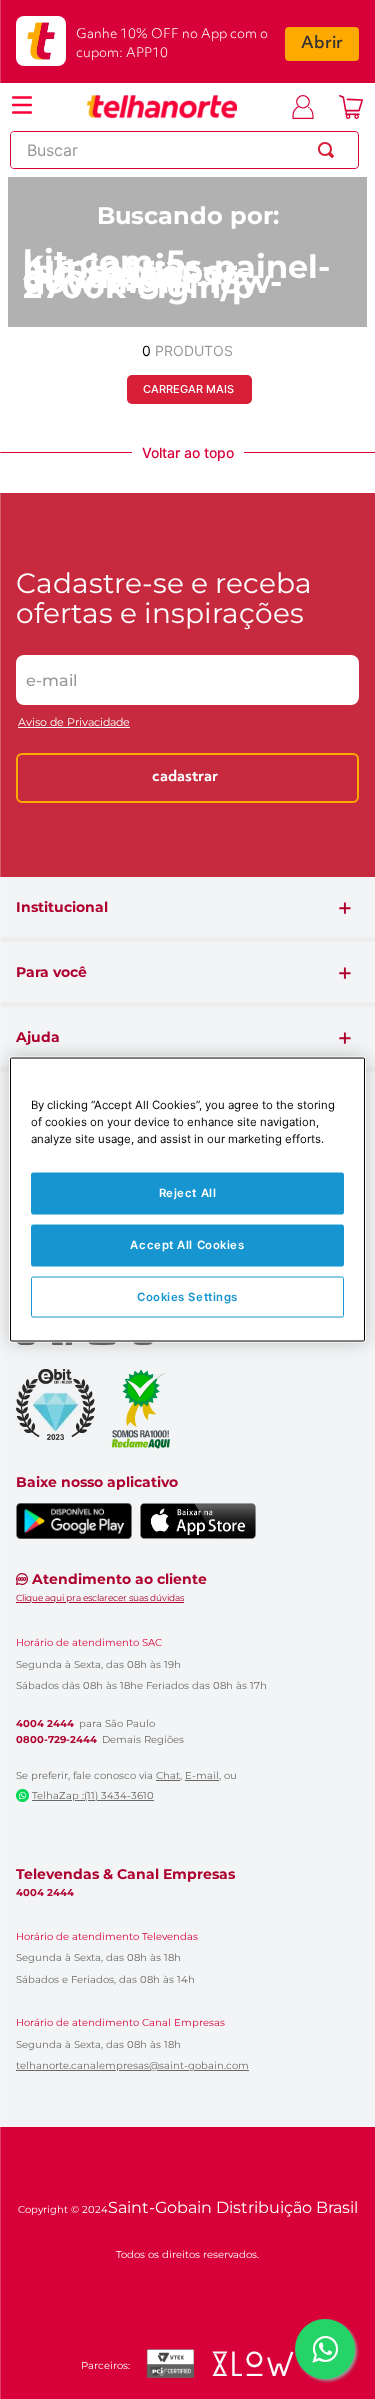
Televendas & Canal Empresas (125, 1874)
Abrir (322, 43)
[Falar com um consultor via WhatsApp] (325, 2349)
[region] (187, 1199)
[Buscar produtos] (330, 150)
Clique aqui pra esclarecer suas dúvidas (100, 1597)
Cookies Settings (187, 1296)
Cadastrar (185, 777)
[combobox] (184, 150)
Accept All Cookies (187, 1244)
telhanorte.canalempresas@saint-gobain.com (132, 2066)
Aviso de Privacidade (74, 722)
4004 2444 (45, 1724)
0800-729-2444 (56, 1740)
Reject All (188, 1192)
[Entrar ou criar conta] (303, 107)
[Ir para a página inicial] (162, 107)
